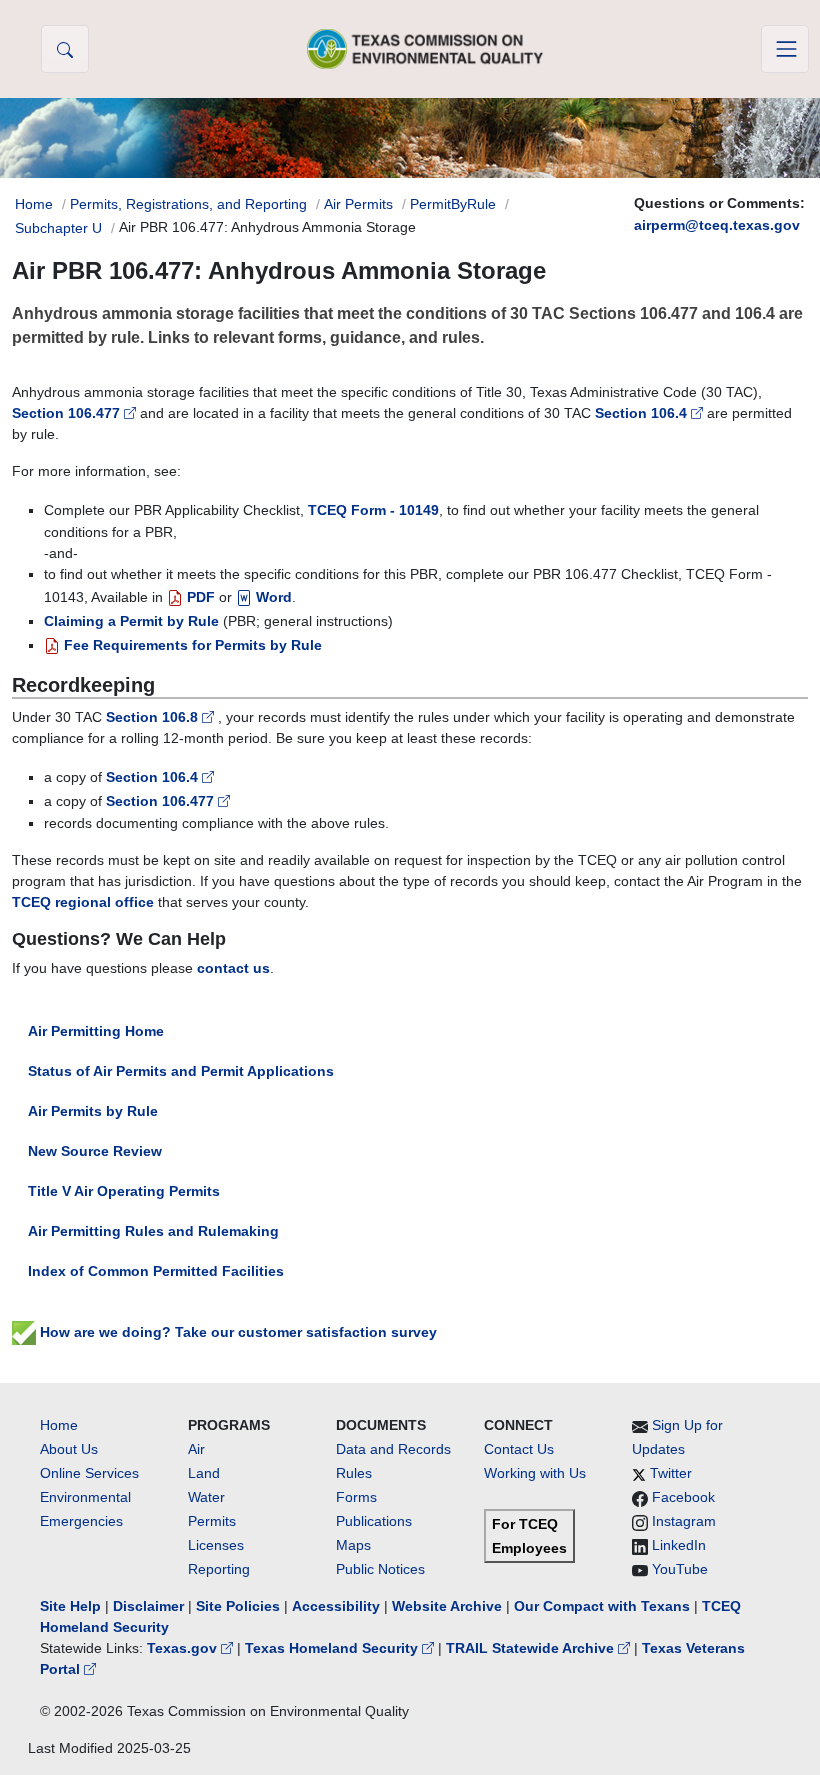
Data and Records (393, 1449)
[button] (65, 49)
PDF (199, 597)
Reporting (219, 1569)
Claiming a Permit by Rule (131, 621)
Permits (212, 1521)
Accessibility (338, 1606)
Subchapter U (58, 228)
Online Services (89, 1473)
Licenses (216, 1545)
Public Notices (380, 1569)
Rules (354, 1473)
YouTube (680, 1569)
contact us (233, 968)
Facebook (683, 1497)
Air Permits (358, 204)
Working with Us (535, 1473)
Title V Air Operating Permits (124, 1191)
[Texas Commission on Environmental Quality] (425, 48)
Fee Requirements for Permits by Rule (191, 645)
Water (206, 1497)
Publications (374, 1521)
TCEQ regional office (83, 902)
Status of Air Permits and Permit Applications (181, 1071)
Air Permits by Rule (93, 1111)
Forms (356, 1497)
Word (272, 597)
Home (34, 204)
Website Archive (447, 1606)
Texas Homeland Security (333, 1648)
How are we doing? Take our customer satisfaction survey (236, 1332)
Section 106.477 (68, 413)
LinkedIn (679, 1545)
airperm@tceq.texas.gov (717, 225)
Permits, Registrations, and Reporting (188, 204)
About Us (69, 1449)
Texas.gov (184, 1648)
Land (204, 1473)
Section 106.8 (154, 717)
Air (196, 1449)
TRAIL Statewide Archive (532, 1648)
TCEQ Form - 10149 (373, 510)
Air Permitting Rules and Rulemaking (153, 1231)
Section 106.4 (643, 413)
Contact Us (519, 1449)
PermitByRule (453, 204)
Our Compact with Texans (602, 1606)
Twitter (671, 1473)
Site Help (70, 1606)
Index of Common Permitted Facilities (156, 1271)
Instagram (684, 1521)
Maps (353, 1545)
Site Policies (238, 1606)
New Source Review (95, 1151)
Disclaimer (148, 1606)
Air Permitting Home (96, 1031)
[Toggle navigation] (785, 49)
